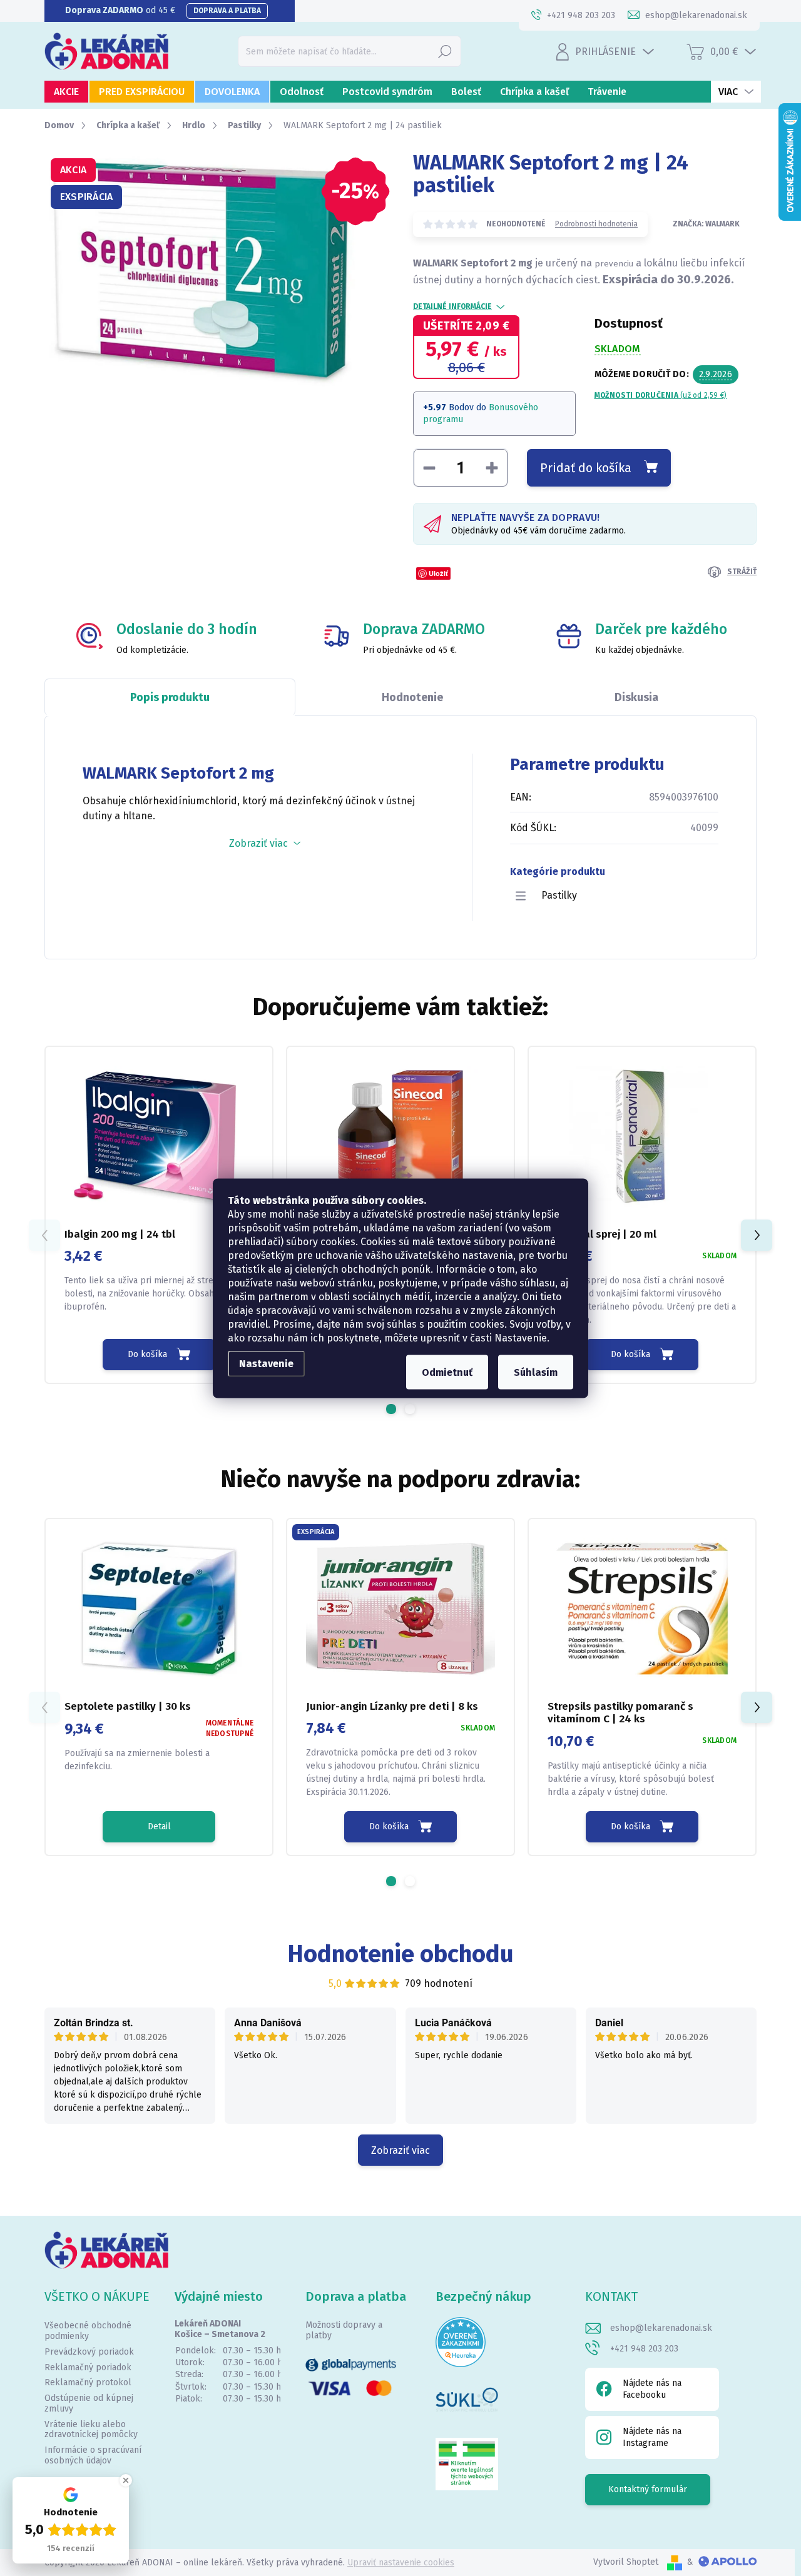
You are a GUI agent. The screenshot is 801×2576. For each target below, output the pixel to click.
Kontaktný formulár (648, 2489)
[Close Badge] (126, 2480)
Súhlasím (536, 1372)
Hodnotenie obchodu (401, 1954)
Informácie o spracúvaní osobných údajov (93, 2455)
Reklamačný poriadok (88, 2367)
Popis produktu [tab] (170, 697)
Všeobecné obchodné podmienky (88, 2331)
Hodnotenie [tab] (412, 697)
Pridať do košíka (586, 468)
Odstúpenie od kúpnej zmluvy (89, 2403)
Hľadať (445, 51)
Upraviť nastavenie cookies (401, 2563)
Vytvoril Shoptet (626, 2562)
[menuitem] (66, 92)
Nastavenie (266, 1363)
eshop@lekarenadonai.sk (661, 2328)
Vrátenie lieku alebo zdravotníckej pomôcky (91, 2430)
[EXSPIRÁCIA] (400, 1609)
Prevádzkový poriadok (89, 2352)
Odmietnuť (447, 1372)
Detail (159, 1826)
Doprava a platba (227, 11)
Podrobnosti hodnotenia (596, 224)
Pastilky (559, 895)
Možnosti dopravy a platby (344, 2330)
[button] (391, 1409)
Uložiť (438, 573)
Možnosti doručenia (661, 395)
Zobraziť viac (400, 2150)
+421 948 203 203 (644, 2349)
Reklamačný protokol (88, 2382)
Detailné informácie (452, 306)
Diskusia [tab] (636, 697)
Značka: (706, 224)
